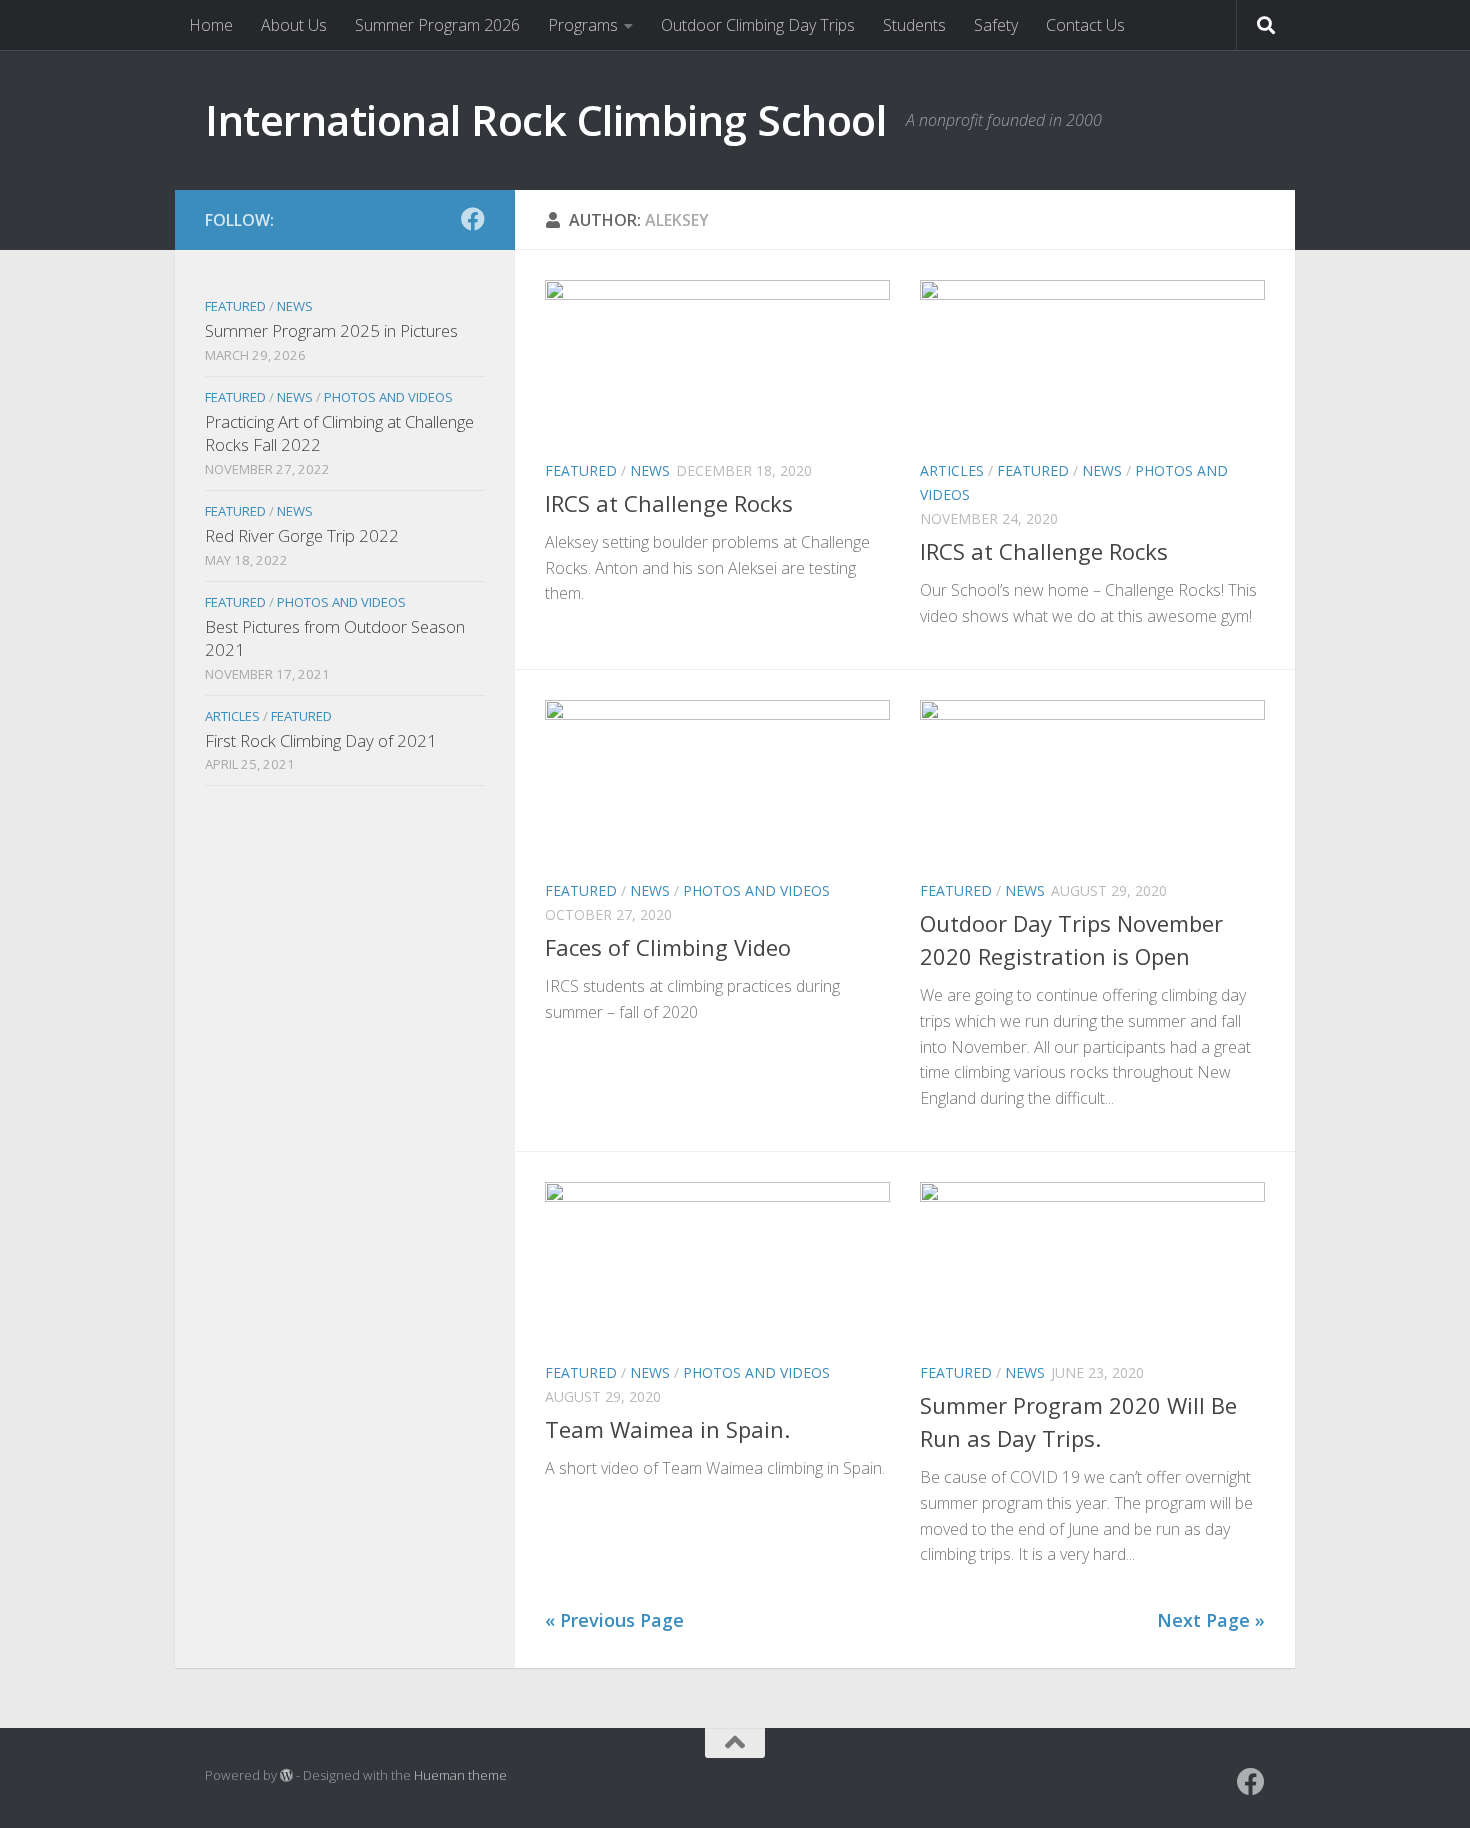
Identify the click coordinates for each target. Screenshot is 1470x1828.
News (650, 470)
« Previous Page (614, 1620)
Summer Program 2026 (437, 25)
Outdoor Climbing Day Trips (758, 25)
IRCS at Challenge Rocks (669, 503)
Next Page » (1211, 1620)
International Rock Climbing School (545, 119)
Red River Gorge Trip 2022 (302, 535)
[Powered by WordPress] (286, 1775)
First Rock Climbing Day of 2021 (321, 740)
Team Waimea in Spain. (667, 1429)
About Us (294, 25)
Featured (581, 470)
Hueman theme (460, 1775)
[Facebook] (473, 219)
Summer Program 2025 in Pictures (331, 330)
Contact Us (1085, 25)
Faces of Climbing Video (668, 947)
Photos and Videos (756, 890)
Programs (583, 25)
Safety (996, 25)
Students (914, 25)
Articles (952, 470)
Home (211, 25)
